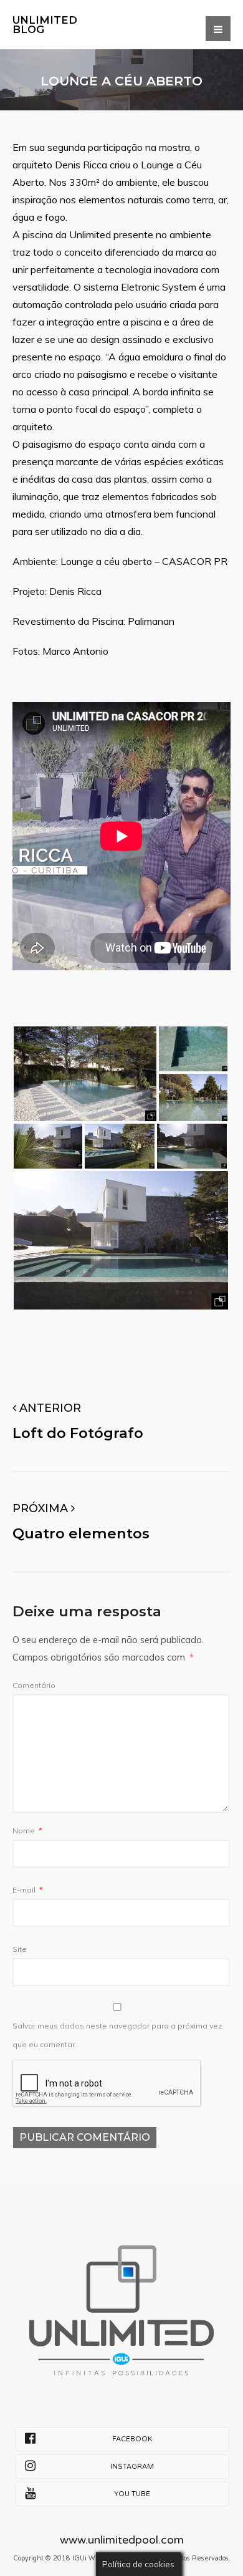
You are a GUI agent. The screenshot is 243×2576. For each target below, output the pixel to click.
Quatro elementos (81, 1533)
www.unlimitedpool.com (122, 2540)
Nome (27, 1831)
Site (20, 1949)
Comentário (34, 1685)
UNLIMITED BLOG (45, 25)
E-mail (28, 1890)
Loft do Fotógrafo (78, 1433)
